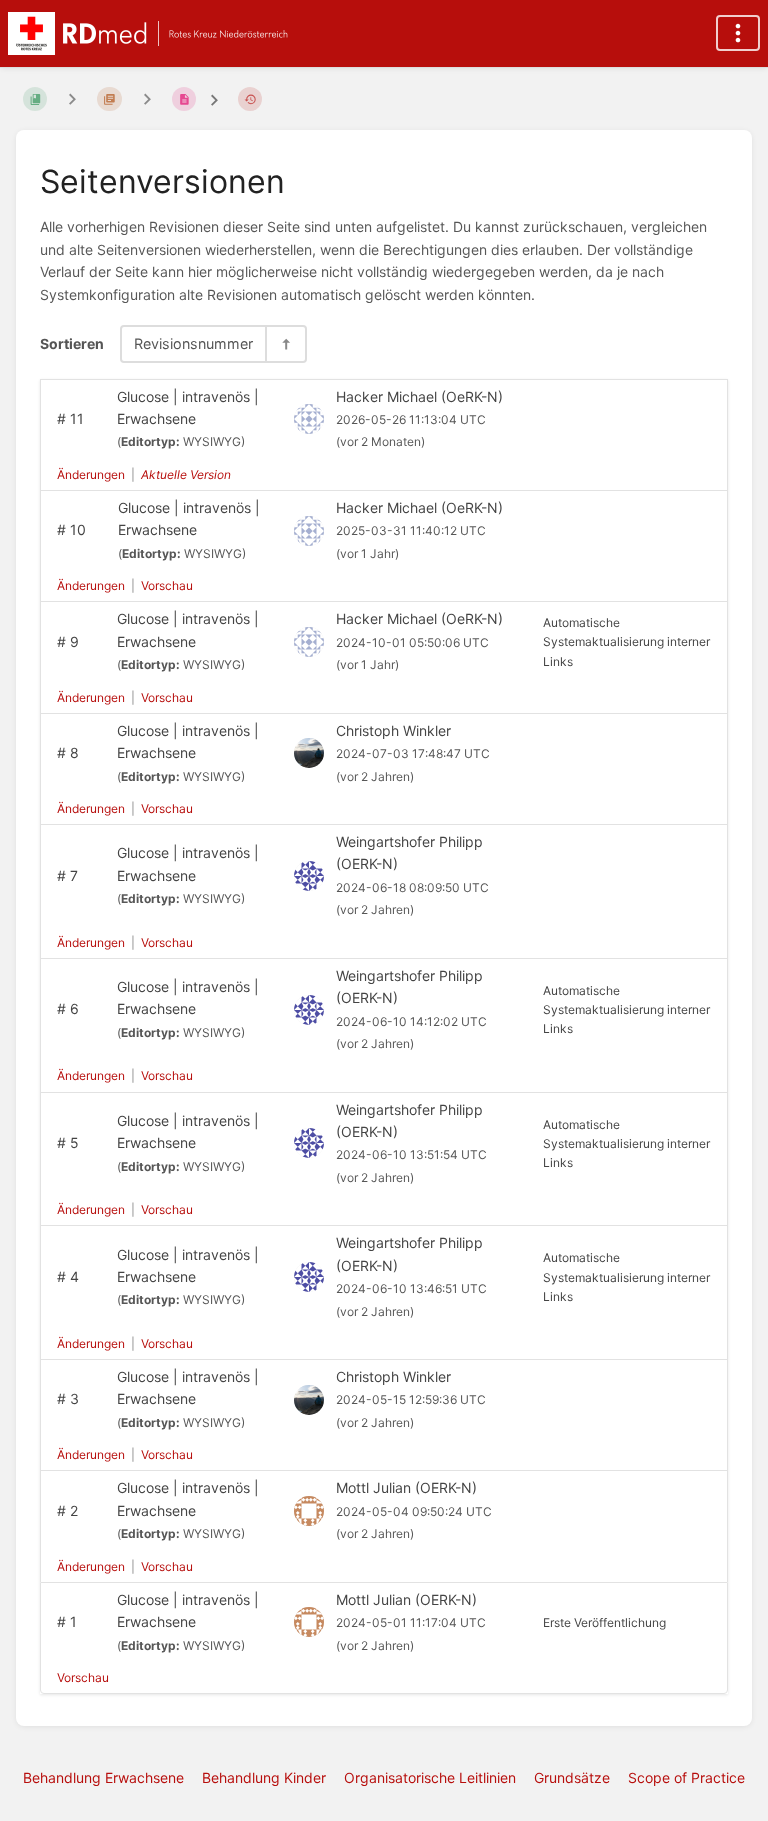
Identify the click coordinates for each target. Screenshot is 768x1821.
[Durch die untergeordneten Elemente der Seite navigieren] (147, 98)
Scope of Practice (686, 1777)
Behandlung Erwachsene (103, 1777)
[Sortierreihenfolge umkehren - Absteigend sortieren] (285, 343)
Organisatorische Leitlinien (430, 1777)
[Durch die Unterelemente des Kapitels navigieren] (72, 98)
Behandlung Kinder (264, 1777)
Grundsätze (572, 1777)
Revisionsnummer (193, 343)
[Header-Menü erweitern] (738, 33)
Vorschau (167, 585)
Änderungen (91, 474)
